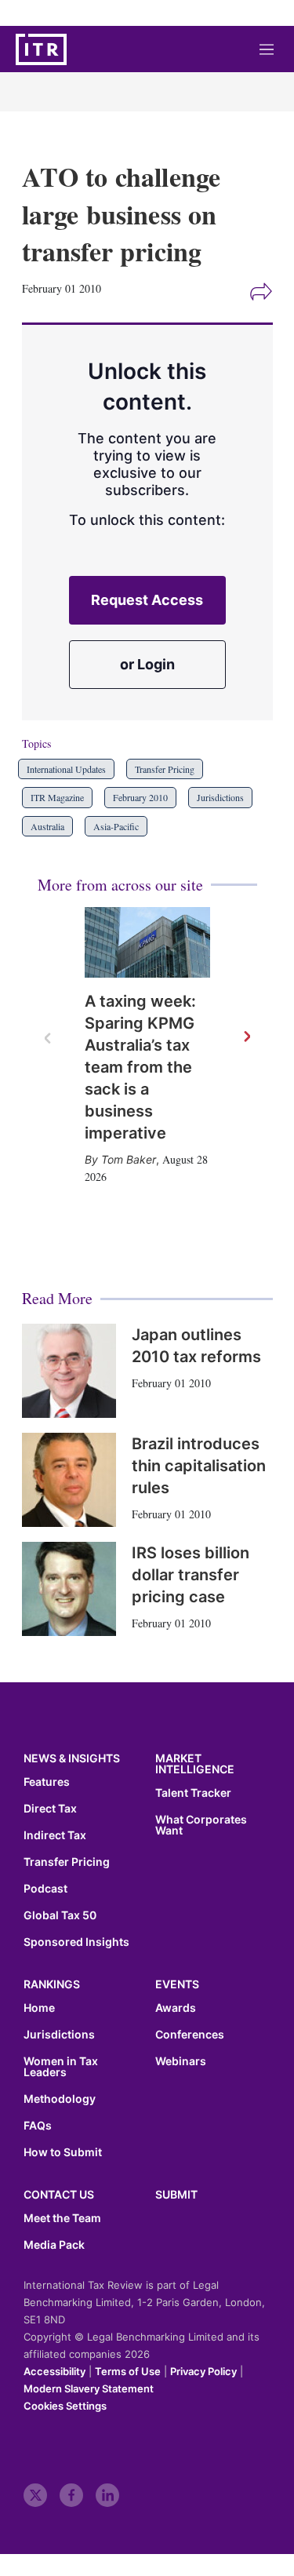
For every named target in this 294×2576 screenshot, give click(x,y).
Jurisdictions (220, 797)
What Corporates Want (201, 1825)
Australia (47, 826)
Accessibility (54, 2371)
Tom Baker (129, 1159)
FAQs (38, 2126)
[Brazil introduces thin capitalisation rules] (69, 1480)
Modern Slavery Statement (89, 2388)
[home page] (41, 49)
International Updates (66, 769)
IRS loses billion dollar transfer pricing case (191, 1575)
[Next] (246, 1037)
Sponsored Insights (76, 1942)
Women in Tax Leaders (61, 2067)
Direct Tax (50, 1809)
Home (39, 2008)
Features (47, 1782)
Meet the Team (62, 2218)
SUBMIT (176, 2194)
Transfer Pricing (165, 769)
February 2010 (140, 797)
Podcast (45, 1889)
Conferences (190, 2035)
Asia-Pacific (116, 826)
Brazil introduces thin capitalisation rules (199, 1466)
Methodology (60, 2099)
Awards (176, 2008)
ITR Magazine (57, 797)
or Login (147, 664)
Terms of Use (128, 2371)
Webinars (181, 2061)
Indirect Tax (55, 1835)
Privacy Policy (203, 2371)
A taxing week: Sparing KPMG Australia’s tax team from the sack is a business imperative (140, 1067)
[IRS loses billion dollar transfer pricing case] (69, 1589)
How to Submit (63, 2152)
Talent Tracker (193, 1793)
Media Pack (54, 2245)
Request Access (147, 600)
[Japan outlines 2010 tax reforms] (69, 1371)
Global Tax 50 (60, 1915)
